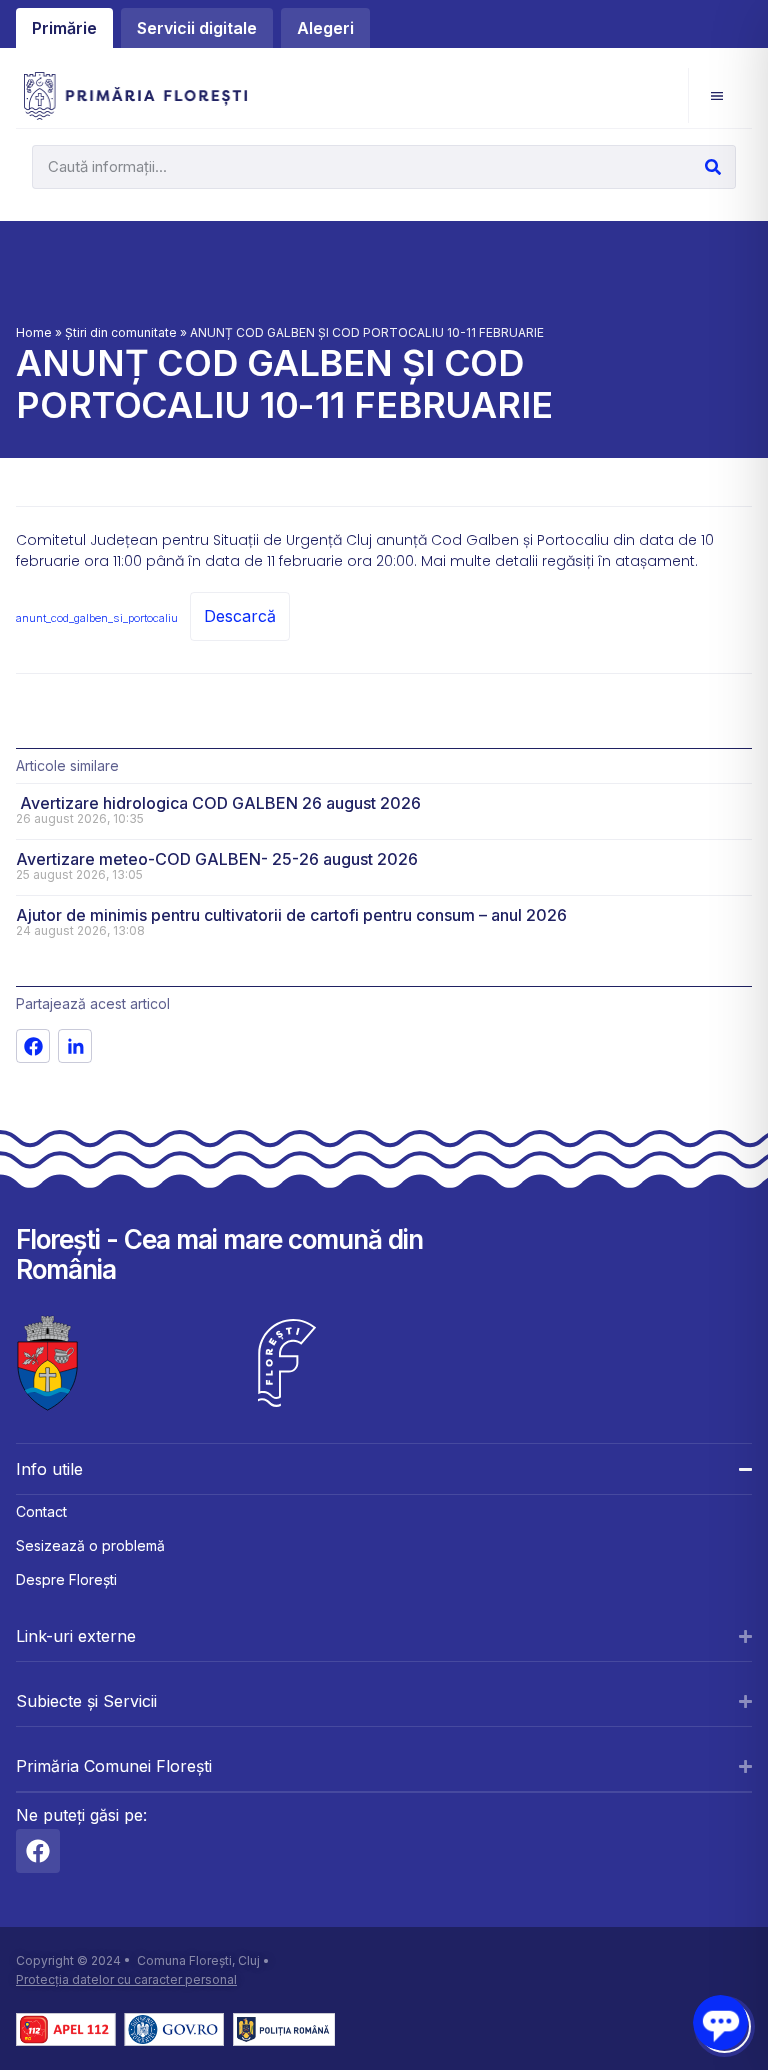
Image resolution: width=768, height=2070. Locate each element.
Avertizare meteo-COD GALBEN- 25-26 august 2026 (217, 859)
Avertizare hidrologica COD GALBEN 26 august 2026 (218, 803)
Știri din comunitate (121, 332)
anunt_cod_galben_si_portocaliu (97, 618)
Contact (41, 1511)
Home (34, 332)
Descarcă (240, 616)
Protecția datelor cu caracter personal (126, 1979)
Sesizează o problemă (90, 1545)
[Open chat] (720, 2022)
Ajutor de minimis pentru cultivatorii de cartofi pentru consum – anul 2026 (291, 915)
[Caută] (713, 167)
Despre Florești (66, 1579)
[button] (716, 95)
